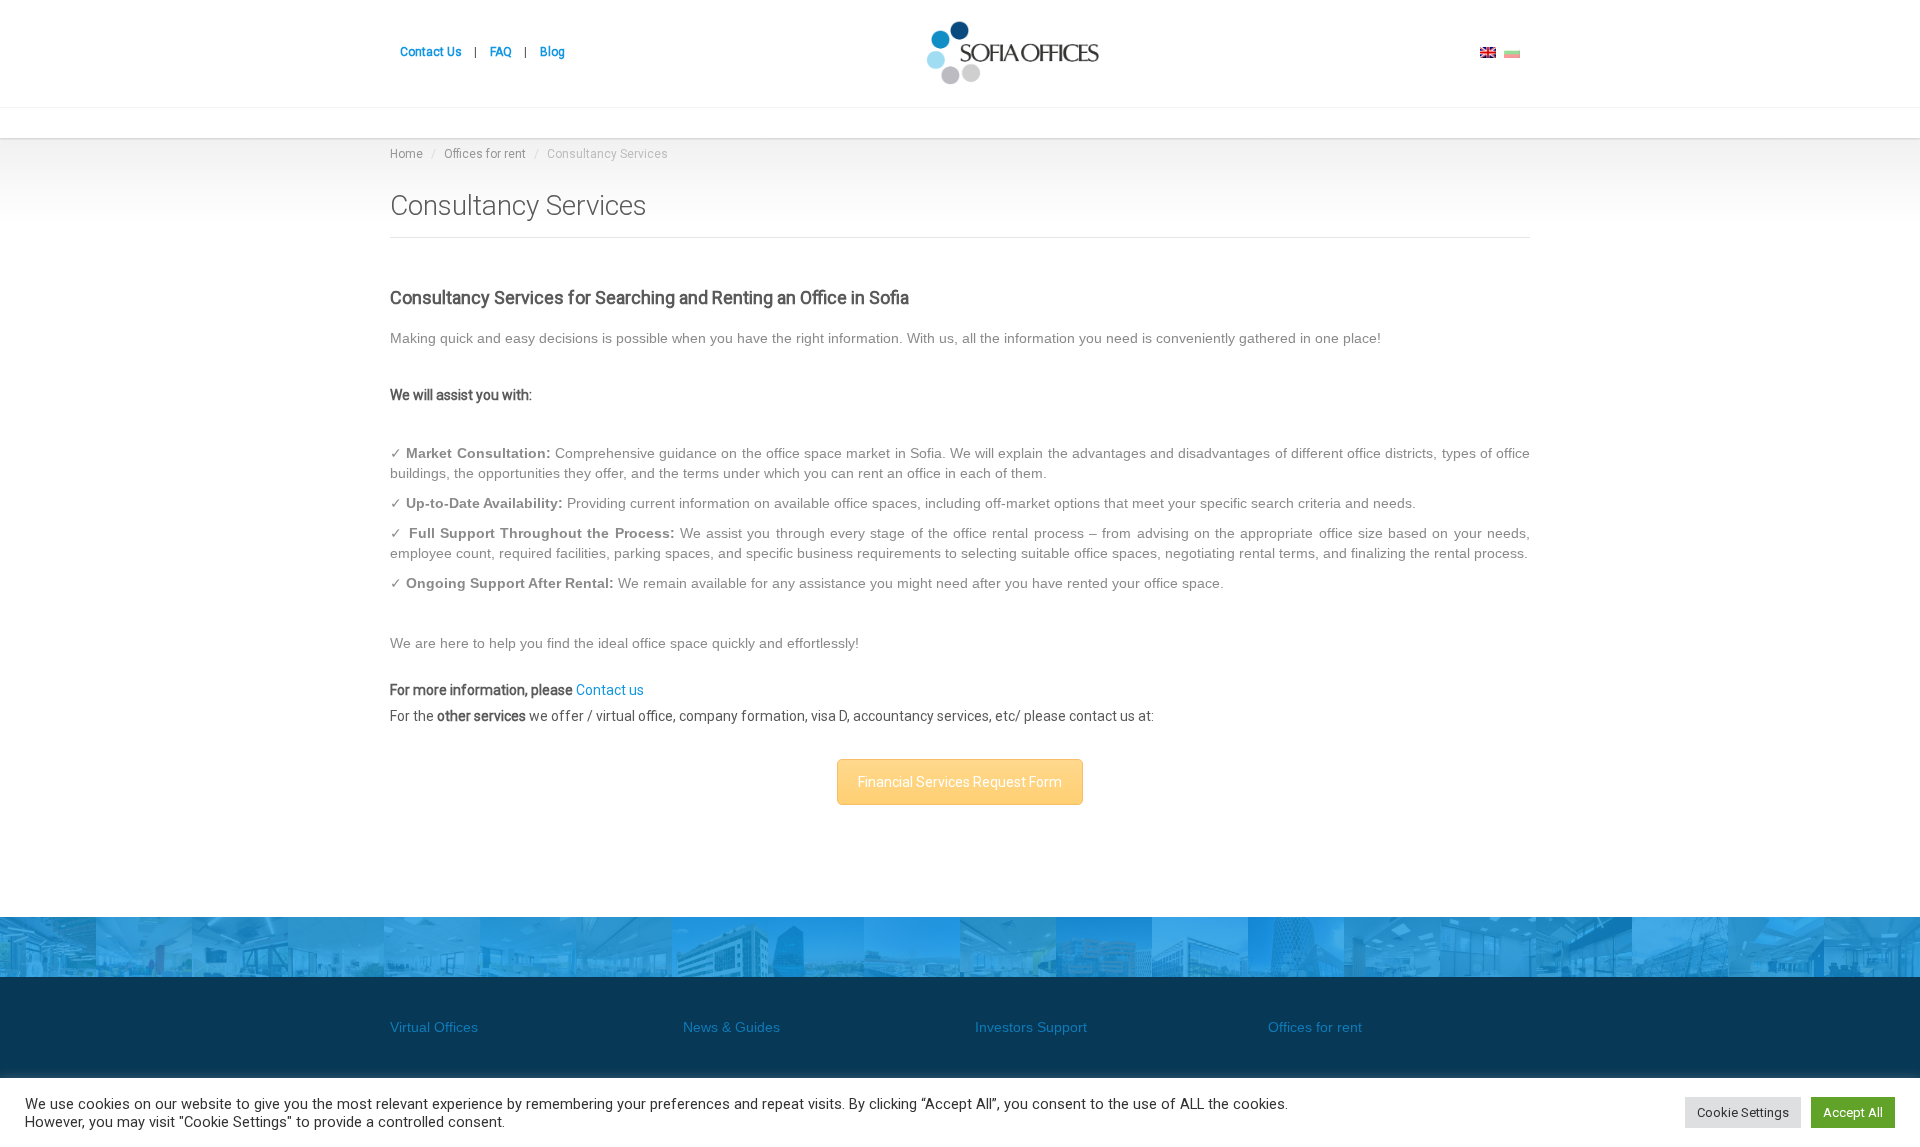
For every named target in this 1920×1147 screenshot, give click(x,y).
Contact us (610, 690)
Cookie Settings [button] (1743, 1112)
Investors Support (1031, 1027)
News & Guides (731, 1027)
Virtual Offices (434, 1027)
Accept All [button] (1853, 1112)
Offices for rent (485, 154)
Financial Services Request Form (960, 782)
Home (406, 154)
